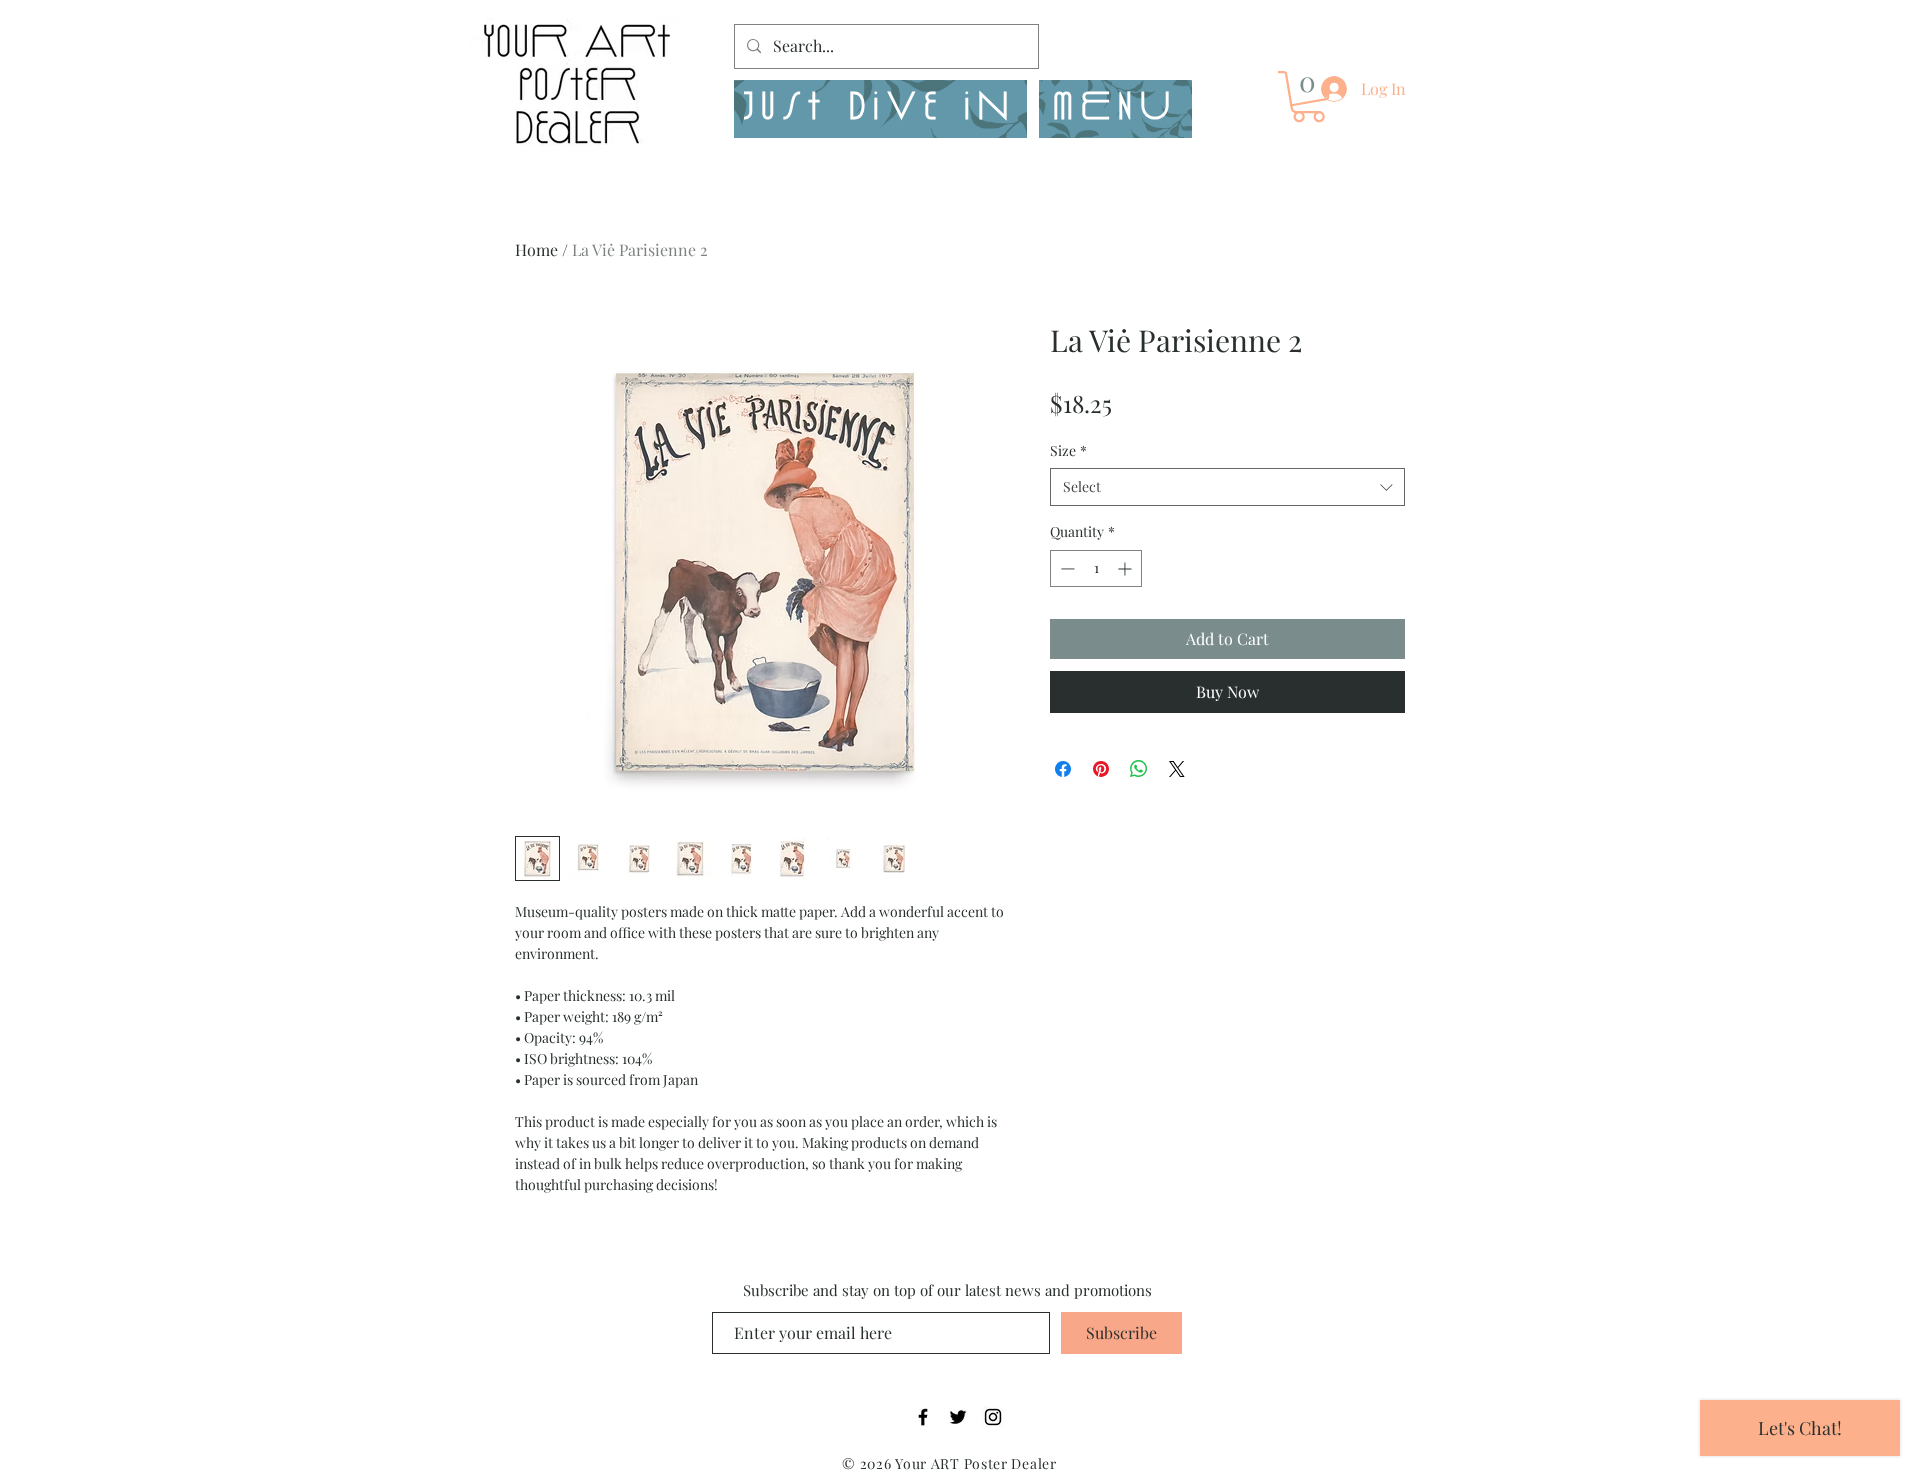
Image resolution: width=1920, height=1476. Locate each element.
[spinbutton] (1096, 568)
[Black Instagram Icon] (993, 1417)
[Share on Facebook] (1063, 769)
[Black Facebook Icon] (923, 1417)
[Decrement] (1065, 568)
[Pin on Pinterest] (1101, 769)
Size (1068, 450)
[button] (1115, 109)
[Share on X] (1177, 769)
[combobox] (1227, 487)
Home (536, 249)
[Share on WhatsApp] (1139, 769)
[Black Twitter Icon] (958, 1417)
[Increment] (1126, 568)
